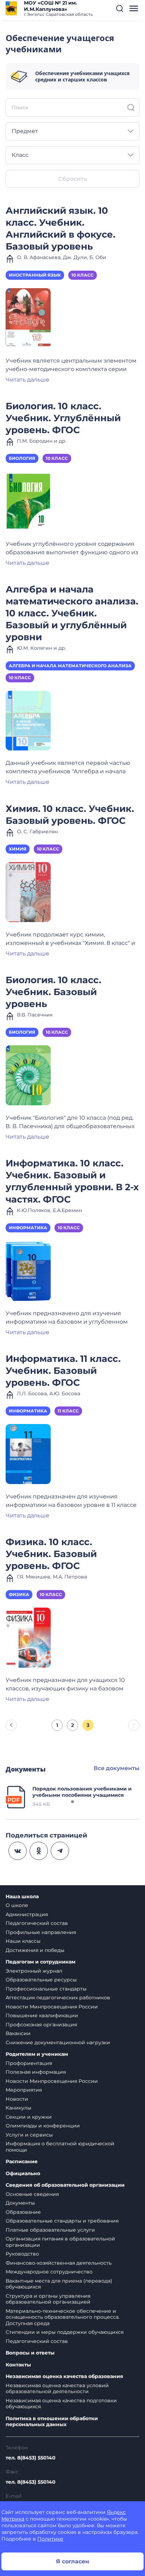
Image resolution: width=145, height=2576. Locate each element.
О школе (17, 1905)
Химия (18, 849)
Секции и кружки (29, 2117)
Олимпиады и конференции (43, 2126)
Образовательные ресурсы (41, 1980)
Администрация (27, 1914)
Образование (23, 2212)
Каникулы (18, 2108)
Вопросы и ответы (30, 2353)
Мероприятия (24, 2090)
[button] (120, 8)
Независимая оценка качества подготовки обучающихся (61, 2404)
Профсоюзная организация (41, 2025)
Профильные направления (41, 1932)
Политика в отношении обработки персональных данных (52, 2422)
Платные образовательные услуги (50, 2230)
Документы (20, 2203)
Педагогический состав (37, 1923)
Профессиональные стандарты (46, 1989)
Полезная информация (36, 2072)
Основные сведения (32, 2194)
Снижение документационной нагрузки (58, 2042)
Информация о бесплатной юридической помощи (60, 2147)
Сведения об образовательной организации (65, 2185)
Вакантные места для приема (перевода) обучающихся (59, 2284)
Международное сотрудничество (49, 2272)
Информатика (28, 1228)
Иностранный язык (35, 275)
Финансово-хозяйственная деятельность (59, 2263)
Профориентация (29, 2063)
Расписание (22, 2162)
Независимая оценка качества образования (64, 2376)
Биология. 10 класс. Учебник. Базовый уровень (53, 992)
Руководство (22, 2254)
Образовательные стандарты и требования (62, 2221)
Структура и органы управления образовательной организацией (48, 2299)
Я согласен (72, 2561)
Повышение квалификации (42, 2015)
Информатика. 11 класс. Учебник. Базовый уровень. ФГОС (63, 1370)
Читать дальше (27, 380)
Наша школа (22, 1897)
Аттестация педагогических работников (58, 1998)
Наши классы (23, 1941)
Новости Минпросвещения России (52, 2007)
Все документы (116, 1768)
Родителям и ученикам (37, 2054)
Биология (22, 458)
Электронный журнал (34, 1971)
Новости (17, 2099)
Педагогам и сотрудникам (40, 1962)
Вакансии (18, 2033)
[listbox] (72, 131)
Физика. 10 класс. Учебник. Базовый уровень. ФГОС (51, 1554)
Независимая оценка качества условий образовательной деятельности (57, 2389)
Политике (50, 2539)
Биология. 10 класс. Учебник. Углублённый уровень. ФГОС (63, 418)
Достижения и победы (35, 1950)
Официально (23, 2174)
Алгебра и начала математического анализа (70, 666)
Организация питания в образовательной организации (60, 2242)
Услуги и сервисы (29, 2135)
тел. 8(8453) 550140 (31, 2458)
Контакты (18, 2365)
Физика (19, 1594)
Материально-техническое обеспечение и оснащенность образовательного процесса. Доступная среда (63, 2317)
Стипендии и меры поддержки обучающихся (65, 2332)
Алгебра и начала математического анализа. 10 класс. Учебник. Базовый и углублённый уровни (72, 613)
